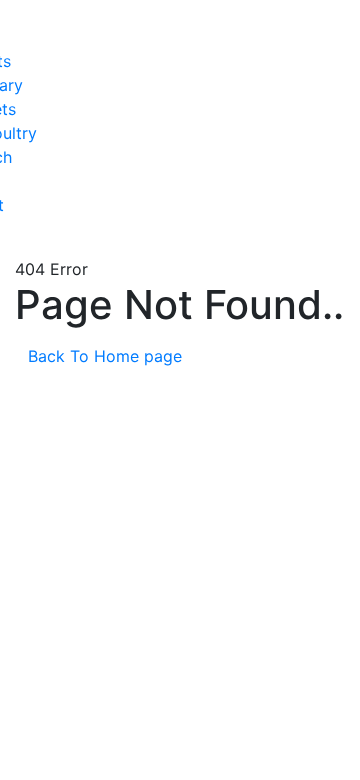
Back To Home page (107, 356)
